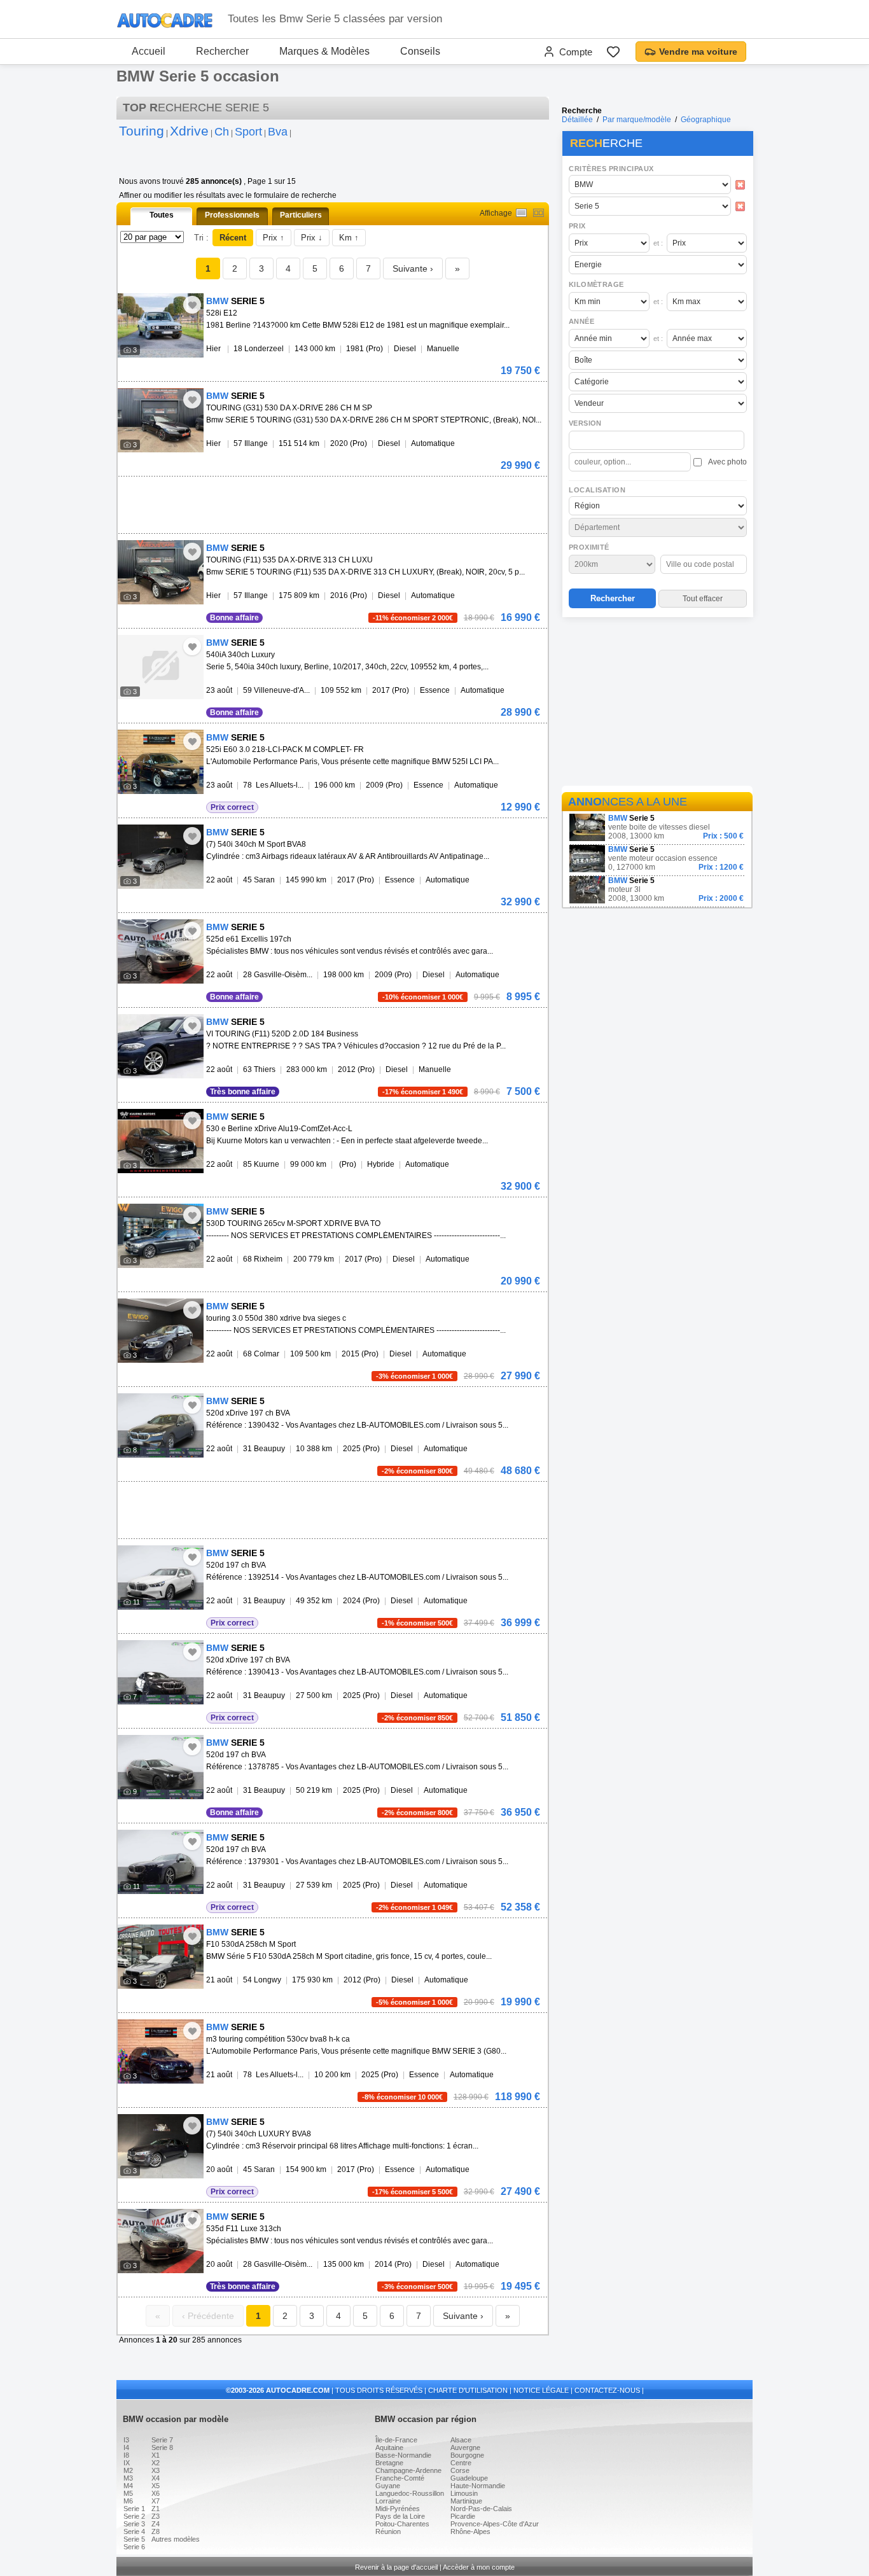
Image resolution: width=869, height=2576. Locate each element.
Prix (577, 226)
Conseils (420, 51)
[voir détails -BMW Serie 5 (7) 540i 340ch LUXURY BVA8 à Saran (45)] (161, 2146)
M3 (128, 2478)
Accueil (149, 51)
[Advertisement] (657, 704)
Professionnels (232, 215)
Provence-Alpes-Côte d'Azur (495, 2524)
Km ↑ (349, 238)
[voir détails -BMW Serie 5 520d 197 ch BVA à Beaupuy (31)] (161, 1577)
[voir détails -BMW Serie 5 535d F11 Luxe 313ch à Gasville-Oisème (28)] (161, 2241)
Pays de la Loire (400, 2516)
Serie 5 (134, 2539)
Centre (461, 2463)
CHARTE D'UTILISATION (468, 2390)
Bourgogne (467, 2455)
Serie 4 (134, 2531)
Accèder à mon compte (479, 2567)
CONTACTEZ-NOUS (607, 2390)
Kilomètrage (596, 284)
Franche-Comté (400, 2478)
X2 (156, 2463)
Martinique (466, 2501)
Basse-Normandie (403, 2455)
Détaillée (577, 120)
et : (658, 243)
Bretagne (389, 2463)
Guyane (388, 2486)
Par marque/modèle (637, 120)
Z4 (156, 2524)
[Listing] (521, 213)
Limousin (464, 2493)
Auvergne (465, 2447)
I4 (126, 2447)
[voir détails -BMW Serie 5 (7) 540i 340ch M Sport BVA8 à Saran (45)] (161, 857)
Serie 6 (134, 2547)
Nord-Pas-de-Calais (481, 2509)
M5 (128, 2493)
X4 (156, 2478)
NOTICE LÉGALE (541, 2390)
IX (127, 2463)
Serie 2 (134, 2516)
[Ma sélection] (613, 52)
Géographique (706, 120)
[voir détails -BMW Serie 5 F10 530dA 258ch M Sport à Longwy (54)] (161, 1957)
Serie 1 (134, 2509)
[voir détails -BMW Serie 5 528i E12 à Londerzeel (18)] (161, 325)
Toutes (162, 215)
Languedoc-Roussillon (410, 2493)
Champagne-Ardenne (408, 2470)
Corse (460, 2470)
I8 (126, 2455)
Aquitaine (389, 2447)
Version (585, 423)
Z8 (156, 2531)
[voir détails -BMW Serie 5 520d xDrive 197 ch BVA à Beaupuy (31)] (161, 1425)
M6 (128, 2501)
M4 (128, 2486)
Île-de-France (396, 2440)
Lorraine (388, 2501)
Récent (233, 238)
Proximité (589, 547)
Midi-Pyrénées (398, 2509)
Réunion (388, 2531)
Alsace (461, 2440)
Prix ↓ (312, 238)
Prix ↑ (274, 238)
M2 (128, 2470)
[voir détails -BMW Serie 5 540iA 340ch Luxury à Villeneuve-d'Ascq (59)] (161, 667)
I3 (126, 2440)
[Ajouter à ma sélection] (192, 305)
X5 (156, 2486)
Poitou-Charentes (402, 2524)
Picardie (463, 2516)
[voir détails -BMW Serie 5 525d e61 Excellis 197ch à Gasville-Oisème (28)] (161, 951)
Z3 (156, 2516)
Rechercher (222, 51)
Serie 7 (162, 2440)
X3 (156, 2470)
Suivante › (413, 268)
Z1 (156, 2509)
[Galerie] (539, 213)
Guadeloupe (469, 2478)
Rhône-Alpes (470, 2531)
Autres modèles (176, 2539)
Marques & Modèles (324, 51)
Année (581, 321)
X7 (156, 2501)
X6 (156, 2493)
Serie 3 (134, 2524)
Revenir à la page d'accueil (396, 2567)
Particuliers (301, 215)
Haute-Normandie (478, 2486)
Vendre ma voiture (698, 52)
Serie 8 (162, 2447)
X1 (156, 2455)
